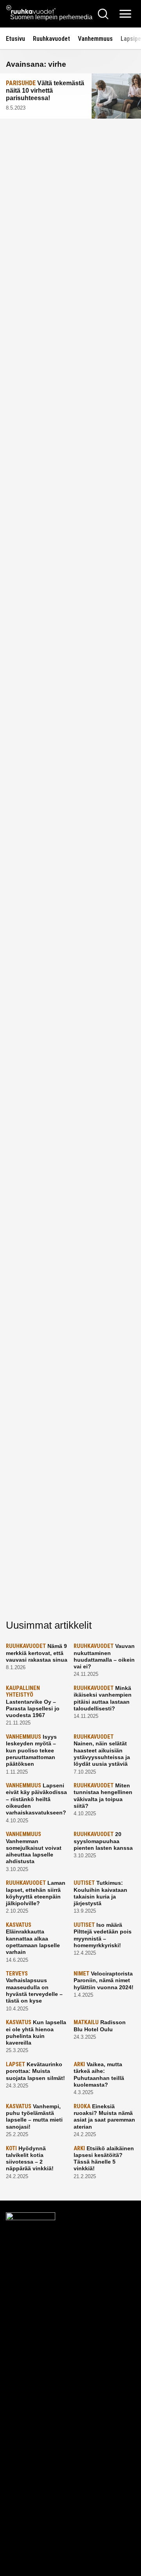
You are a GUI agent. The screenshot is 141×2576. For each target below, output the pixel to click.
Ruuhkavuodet (52, 39)
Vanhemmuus (95, 39)
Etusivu (15, 39)
